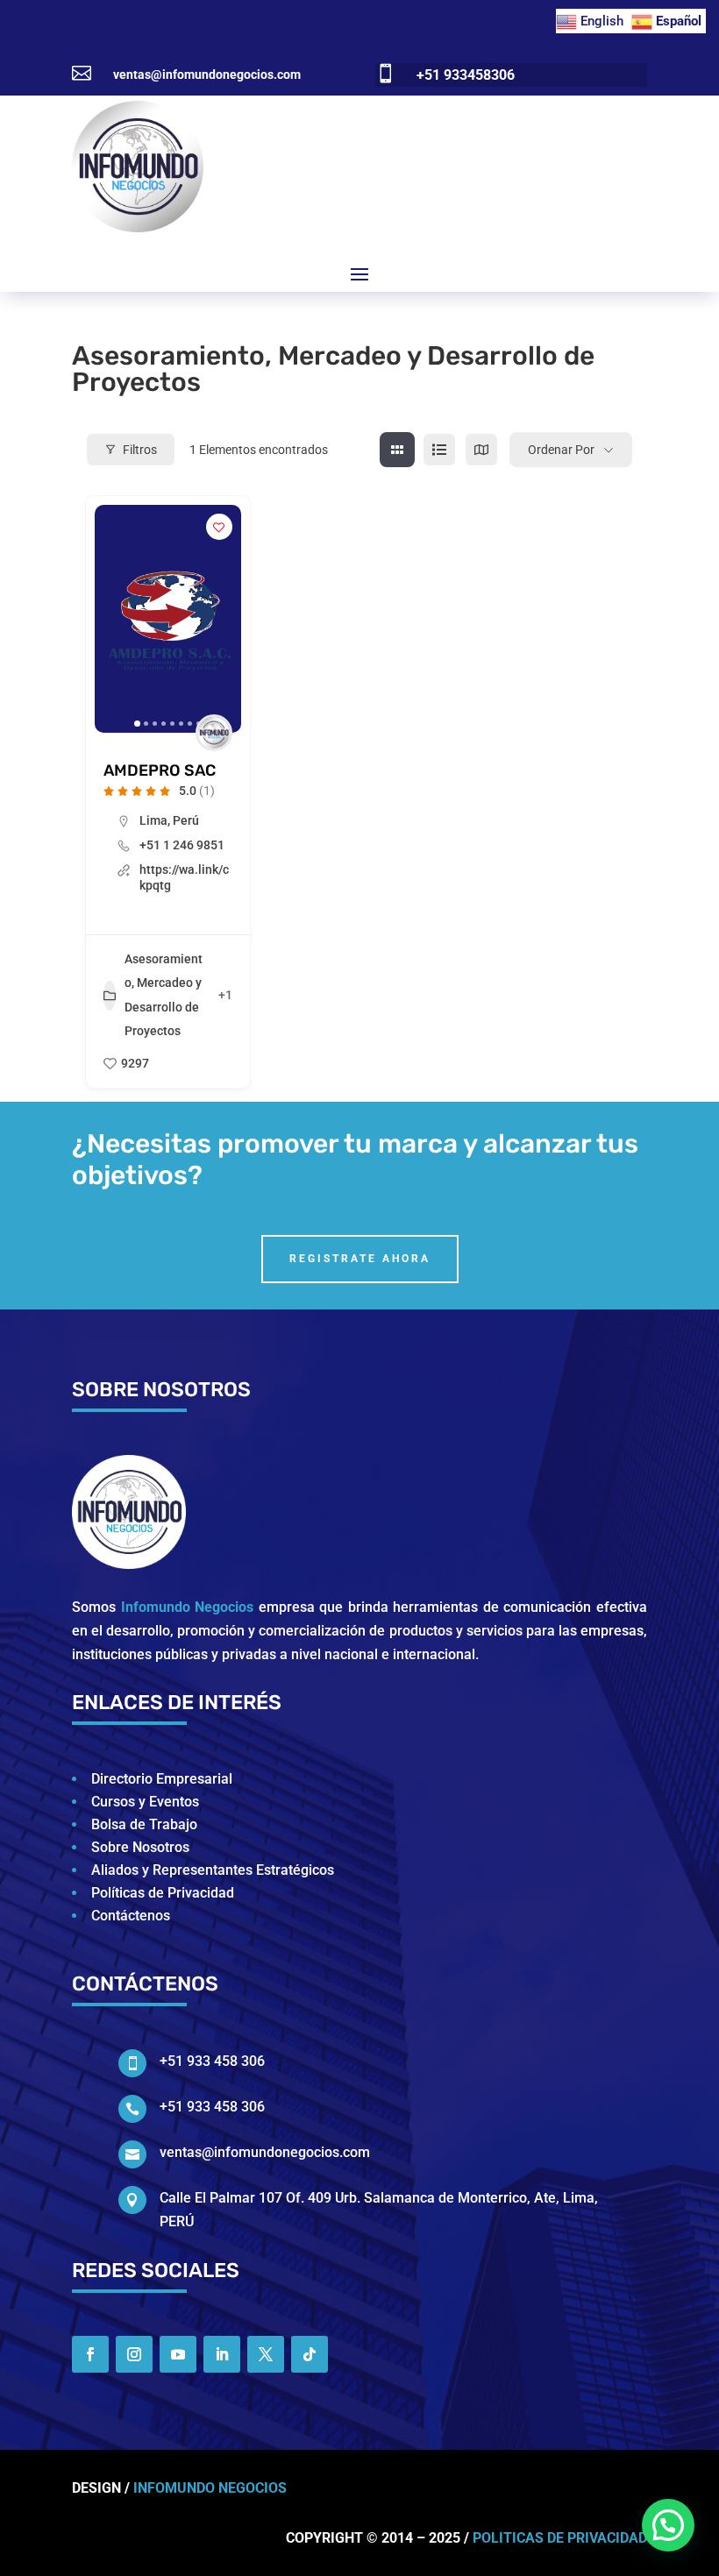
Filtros (140, 450)
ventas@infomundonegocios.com (207, 75)
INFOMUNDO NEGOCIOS (210, 2488)
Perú (186, 820)
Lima (153, 820)
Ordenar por (561, 450)
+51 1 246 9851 (182, 845)
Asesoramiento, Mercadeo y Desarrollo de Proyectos (164, 995)
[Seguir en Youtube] (178, 2354)
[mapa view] (481, 450)
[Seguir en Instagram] (134, 2354)
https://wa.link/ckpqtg (184, 877)
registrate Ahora (360, 1259)
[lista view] (439, 450)
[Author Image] (214, 733)
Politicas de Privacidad (560, 2538)
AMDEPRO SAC (160, 770)
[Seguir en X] (266, 2354)
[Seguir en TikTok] (310, 2354)
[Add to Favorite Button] (219, 527)
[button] (117, 619)
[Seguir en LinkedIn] (222, 2354)
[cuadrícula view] (397, 450)
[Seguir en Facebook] (90, 2354)
